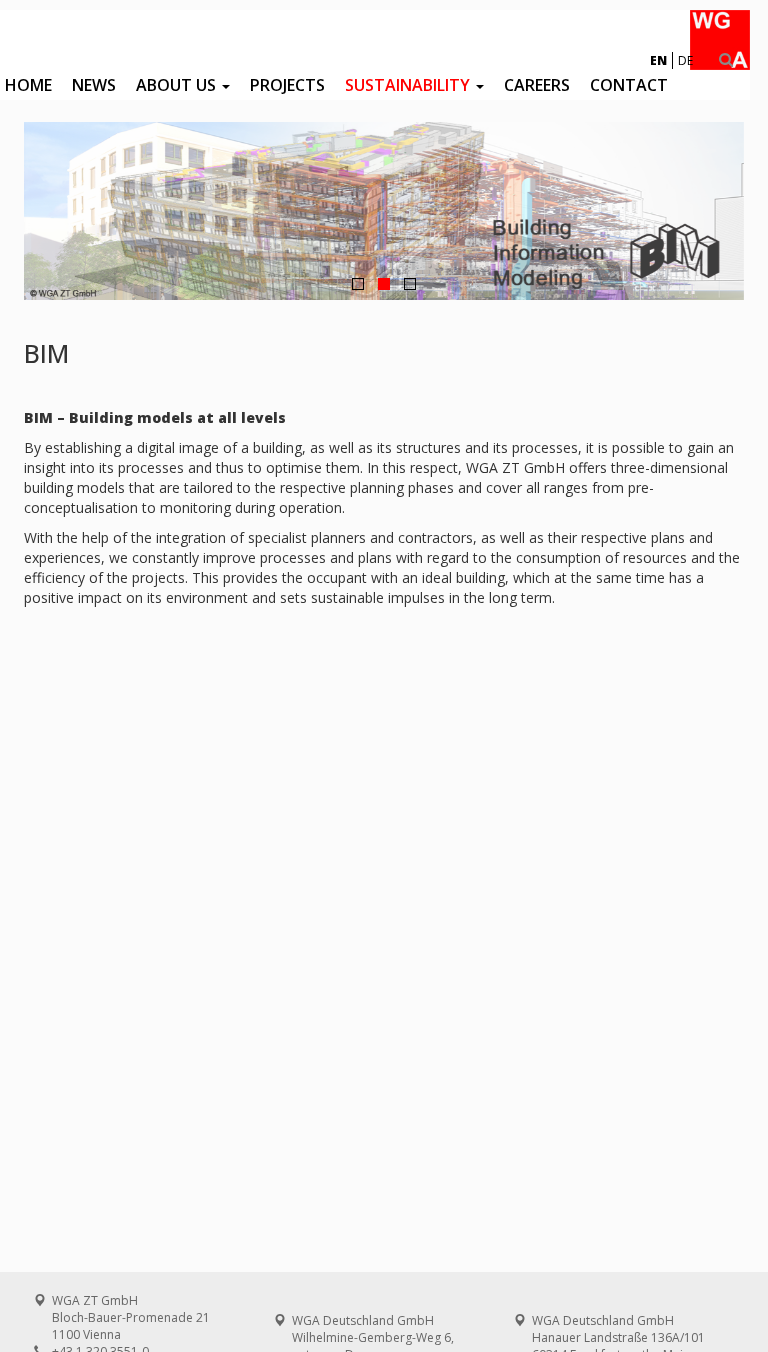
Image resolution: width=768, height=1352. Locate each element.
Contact (629, 85)
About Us (178, 85)
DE (685, 60)
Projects (287, 85)
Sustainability (409, 85)
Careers (537, 85)
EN (658, 60)
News (94, 85)
